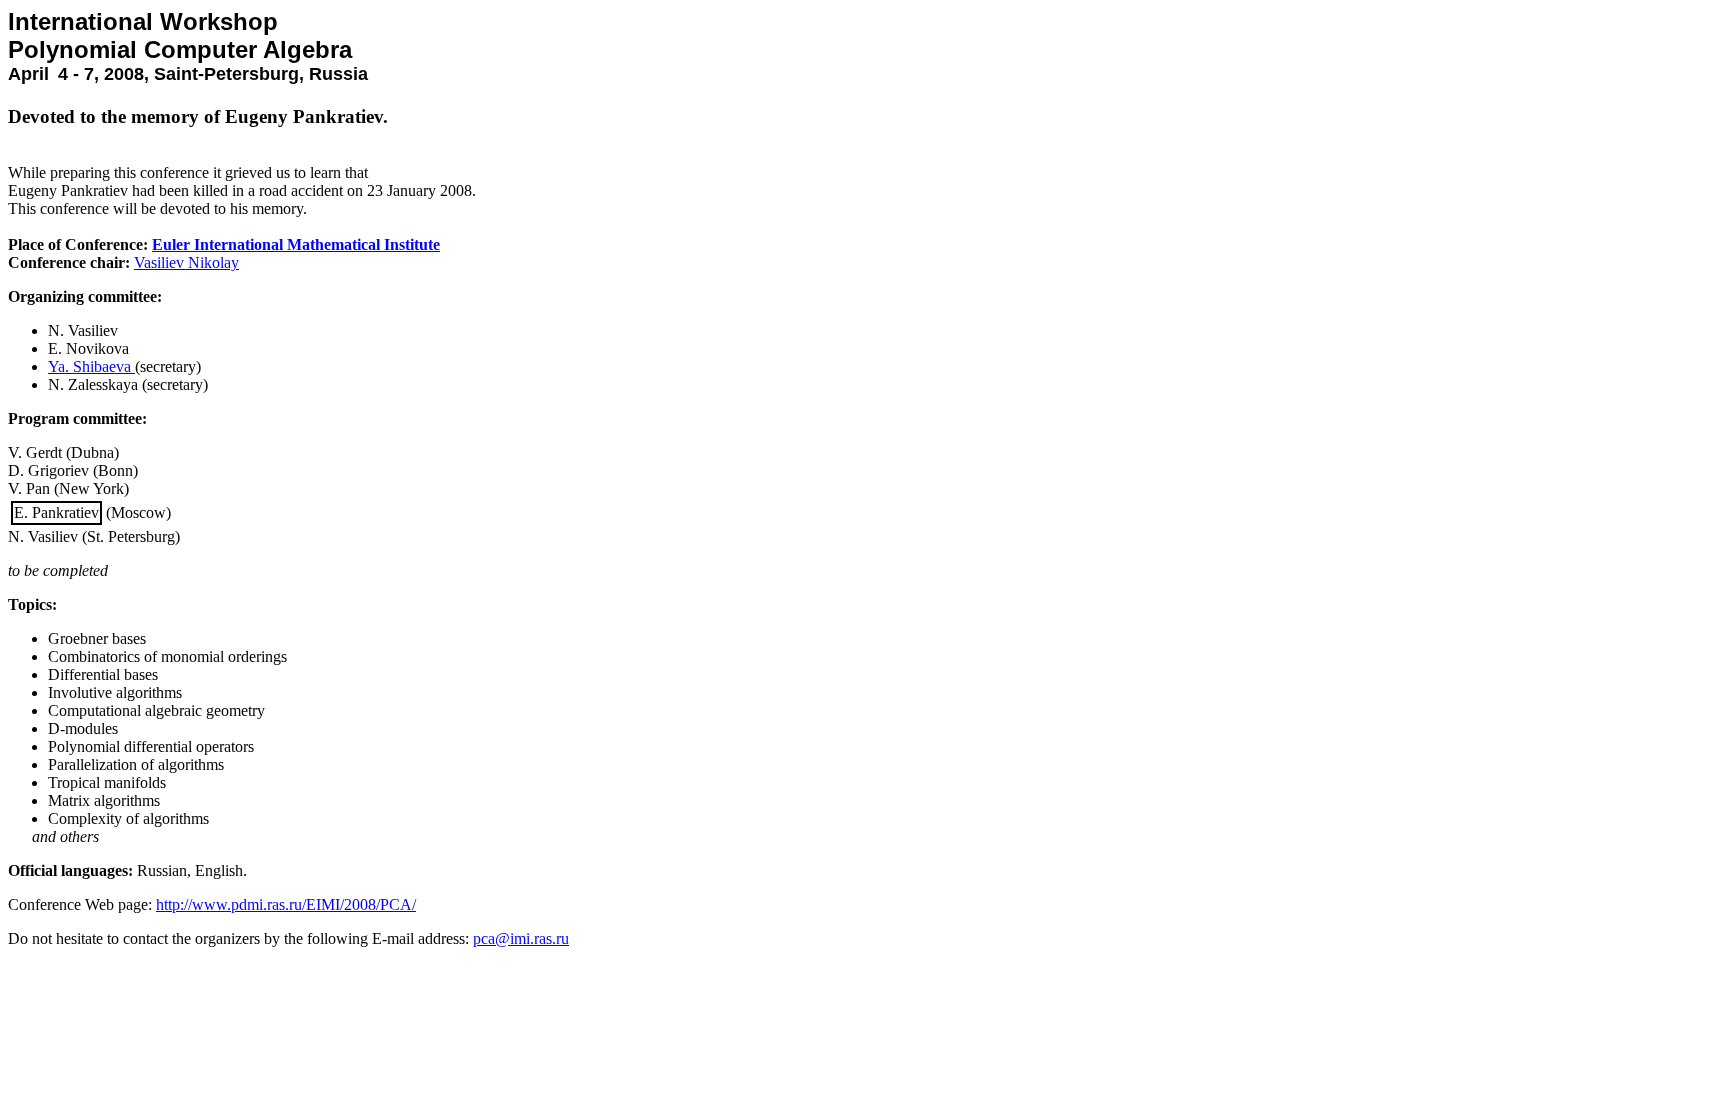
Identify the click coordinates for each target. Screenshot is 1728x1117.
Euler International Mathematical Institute (296, 244)
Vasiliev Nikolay (186, 262)
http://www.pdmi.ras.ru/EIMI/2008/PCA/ (286, 904)
